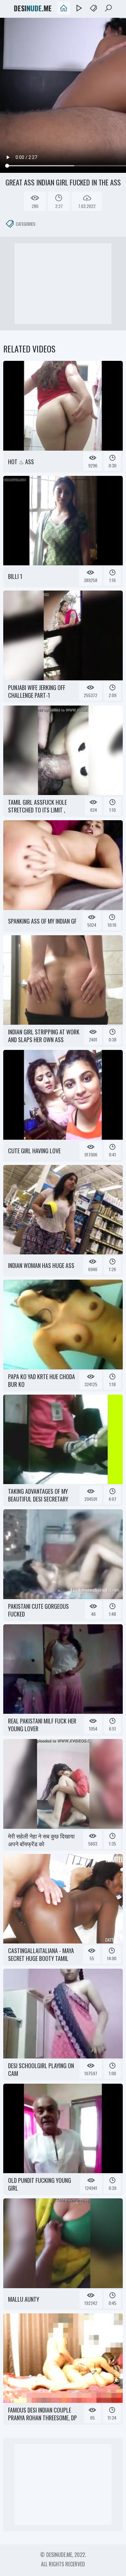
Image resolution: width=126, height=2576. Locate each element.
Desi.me (33, 8)
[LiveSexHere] (79, 8)
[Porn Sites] (93, 8)
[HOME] (64, 8)
